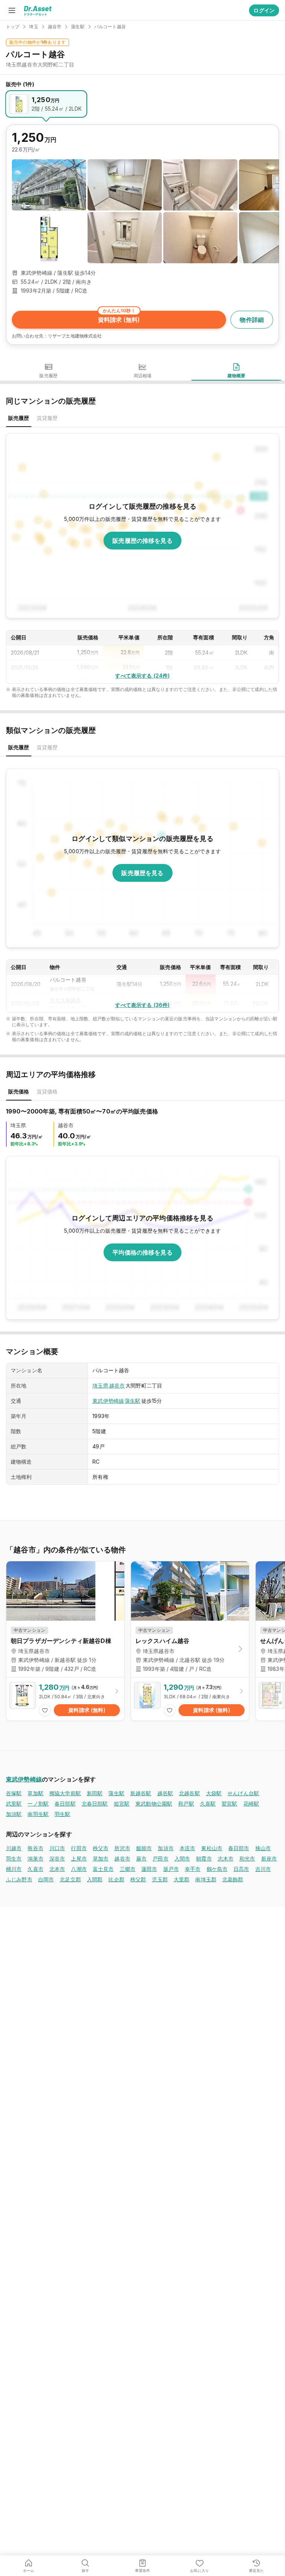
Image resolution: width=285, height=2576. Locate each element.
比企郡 (116, 1879)
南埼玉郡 (206, 1879)
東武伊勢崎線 (108, 1401)
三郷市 (128, 1869)
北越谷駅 (189, 1793)
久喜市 (35, 1869)
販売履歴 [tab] (19, 418)
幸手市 (193, 1869)
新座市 (269, 1858)
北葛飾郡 (233, 1879)
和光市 (247, 1858)
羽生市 (14, 1858)
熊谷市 (35, 1848)
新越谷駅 (141, 1793)
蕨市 (141, 1858)
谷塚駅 (14, 1793)
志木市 (226, 1858)
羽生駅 (62, 1814)
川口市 (57, 1848)
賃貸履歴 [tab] (47, 418)
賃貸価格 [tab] (47, 1091)
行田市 (79, 1848)
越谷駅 (165, 1793)
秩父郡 (138, 1879)
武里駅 (14, 1804)
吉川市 (263, 1869)
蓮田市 (149, 1869)
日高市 (241, 1869)
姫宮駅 (122, 1804)
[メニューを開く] (12, 10)
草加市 (101, 1858)
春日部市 (239, 1848)
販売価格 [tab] (19, 1091)
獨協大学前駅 (65, 1793)
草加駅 (35, 1793)
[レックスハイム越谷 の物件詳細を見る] (190, 1699)
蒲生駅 (132, 1401)
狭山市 (263, 1848)
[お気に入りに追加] (45, 1710)
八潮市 (79, 1869)
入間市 (182, 1858)
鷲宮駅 (229, 1804)
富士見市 (103, 1869)
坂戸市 (171, 1869)
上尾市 (79, 1858)
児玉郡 (160, 1879)
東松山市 (212, 1848)
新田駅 (95, 1793)
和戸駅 (186, 1804)
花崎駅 (251, 1804)
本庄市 (187, 1848)
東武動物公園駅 (154, 1804)
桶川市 (14, 1869)
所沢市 (122, 1848)
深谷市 (57, 1858)
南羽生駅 (38, 1814)
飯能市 (144, 1848)
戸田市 (160, 1858)
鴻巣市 (35, 1858)
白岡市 (46, 1879)
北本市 (57, 1869)
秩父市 (101, 1848)
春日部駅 (65, 1804)
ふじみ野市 (19, 1879)
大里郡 (181, 1879)
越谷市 (117, 1385)
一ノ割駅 (38, 1804)
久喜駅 (208, 1804)
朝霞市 (204, 1858)
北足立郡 (70, 1879)
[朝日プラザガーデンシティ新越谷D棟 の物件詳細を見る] (65, 1699)
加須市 (166, 1848)
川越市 (14, 1848)
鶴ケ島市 (217, 1869)
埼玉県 (100, 1385)
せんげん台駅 (243, 1793)
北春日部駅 (95, 1804)
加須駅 (14, 1814)
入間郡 (95, 1879)
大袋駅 (214, 1793)
